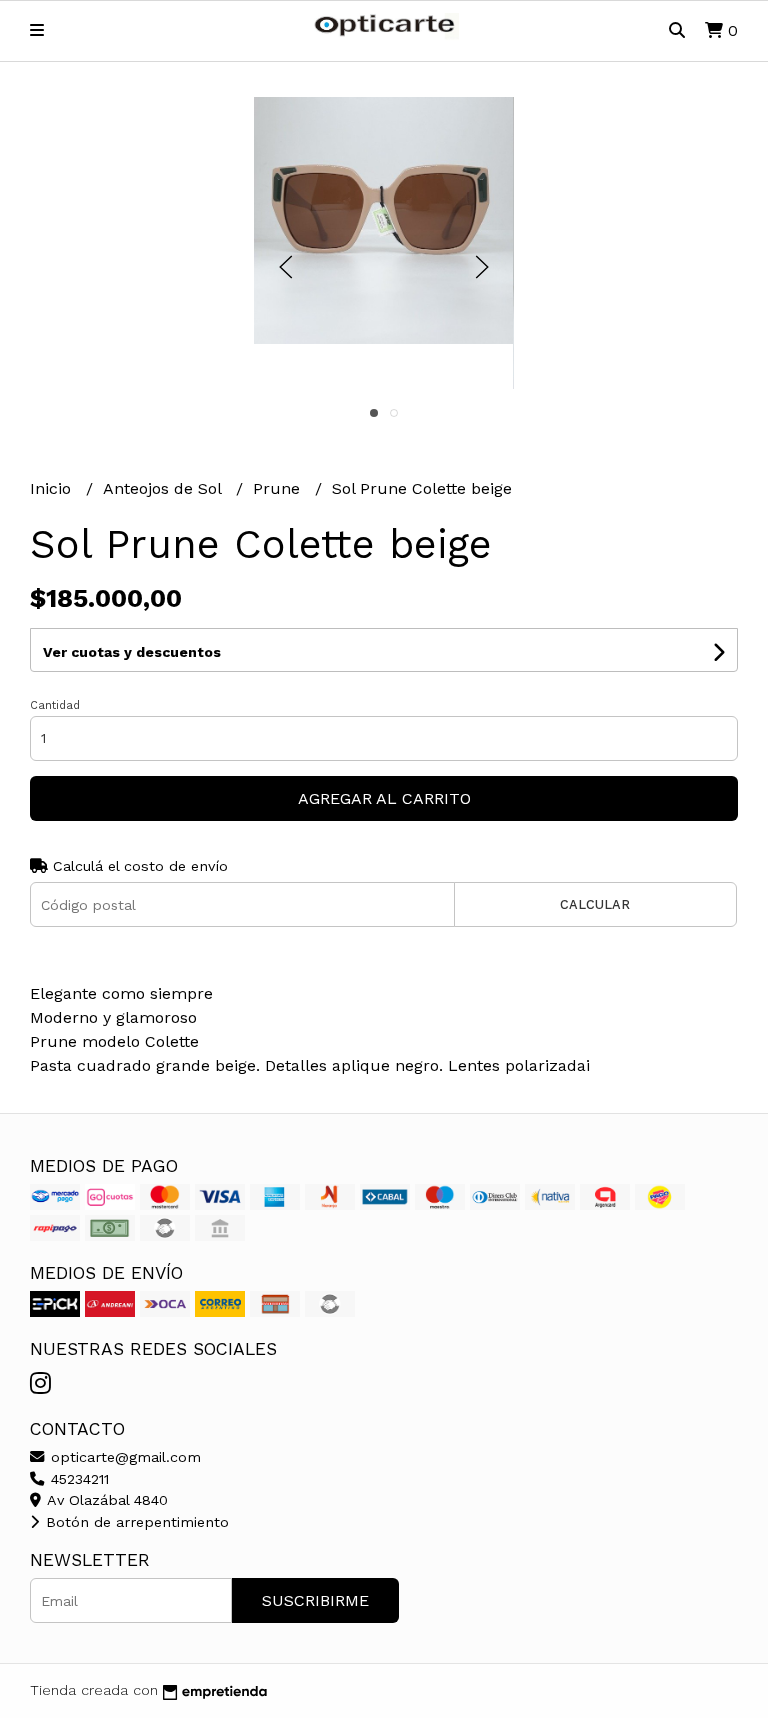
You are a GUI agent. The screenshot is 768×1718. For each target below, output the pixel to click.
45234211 (77, 1479)
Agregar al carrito (384, 798)
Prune (279, 488)
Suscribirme (315, 1600)
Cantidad (55, 705)
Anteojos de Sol (164, 488)
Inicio (53, 488)
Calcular (595, 904)
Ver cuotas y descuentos (132, 652)
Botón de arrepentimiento (135, 1522)
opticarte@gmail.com (123, 1457)
